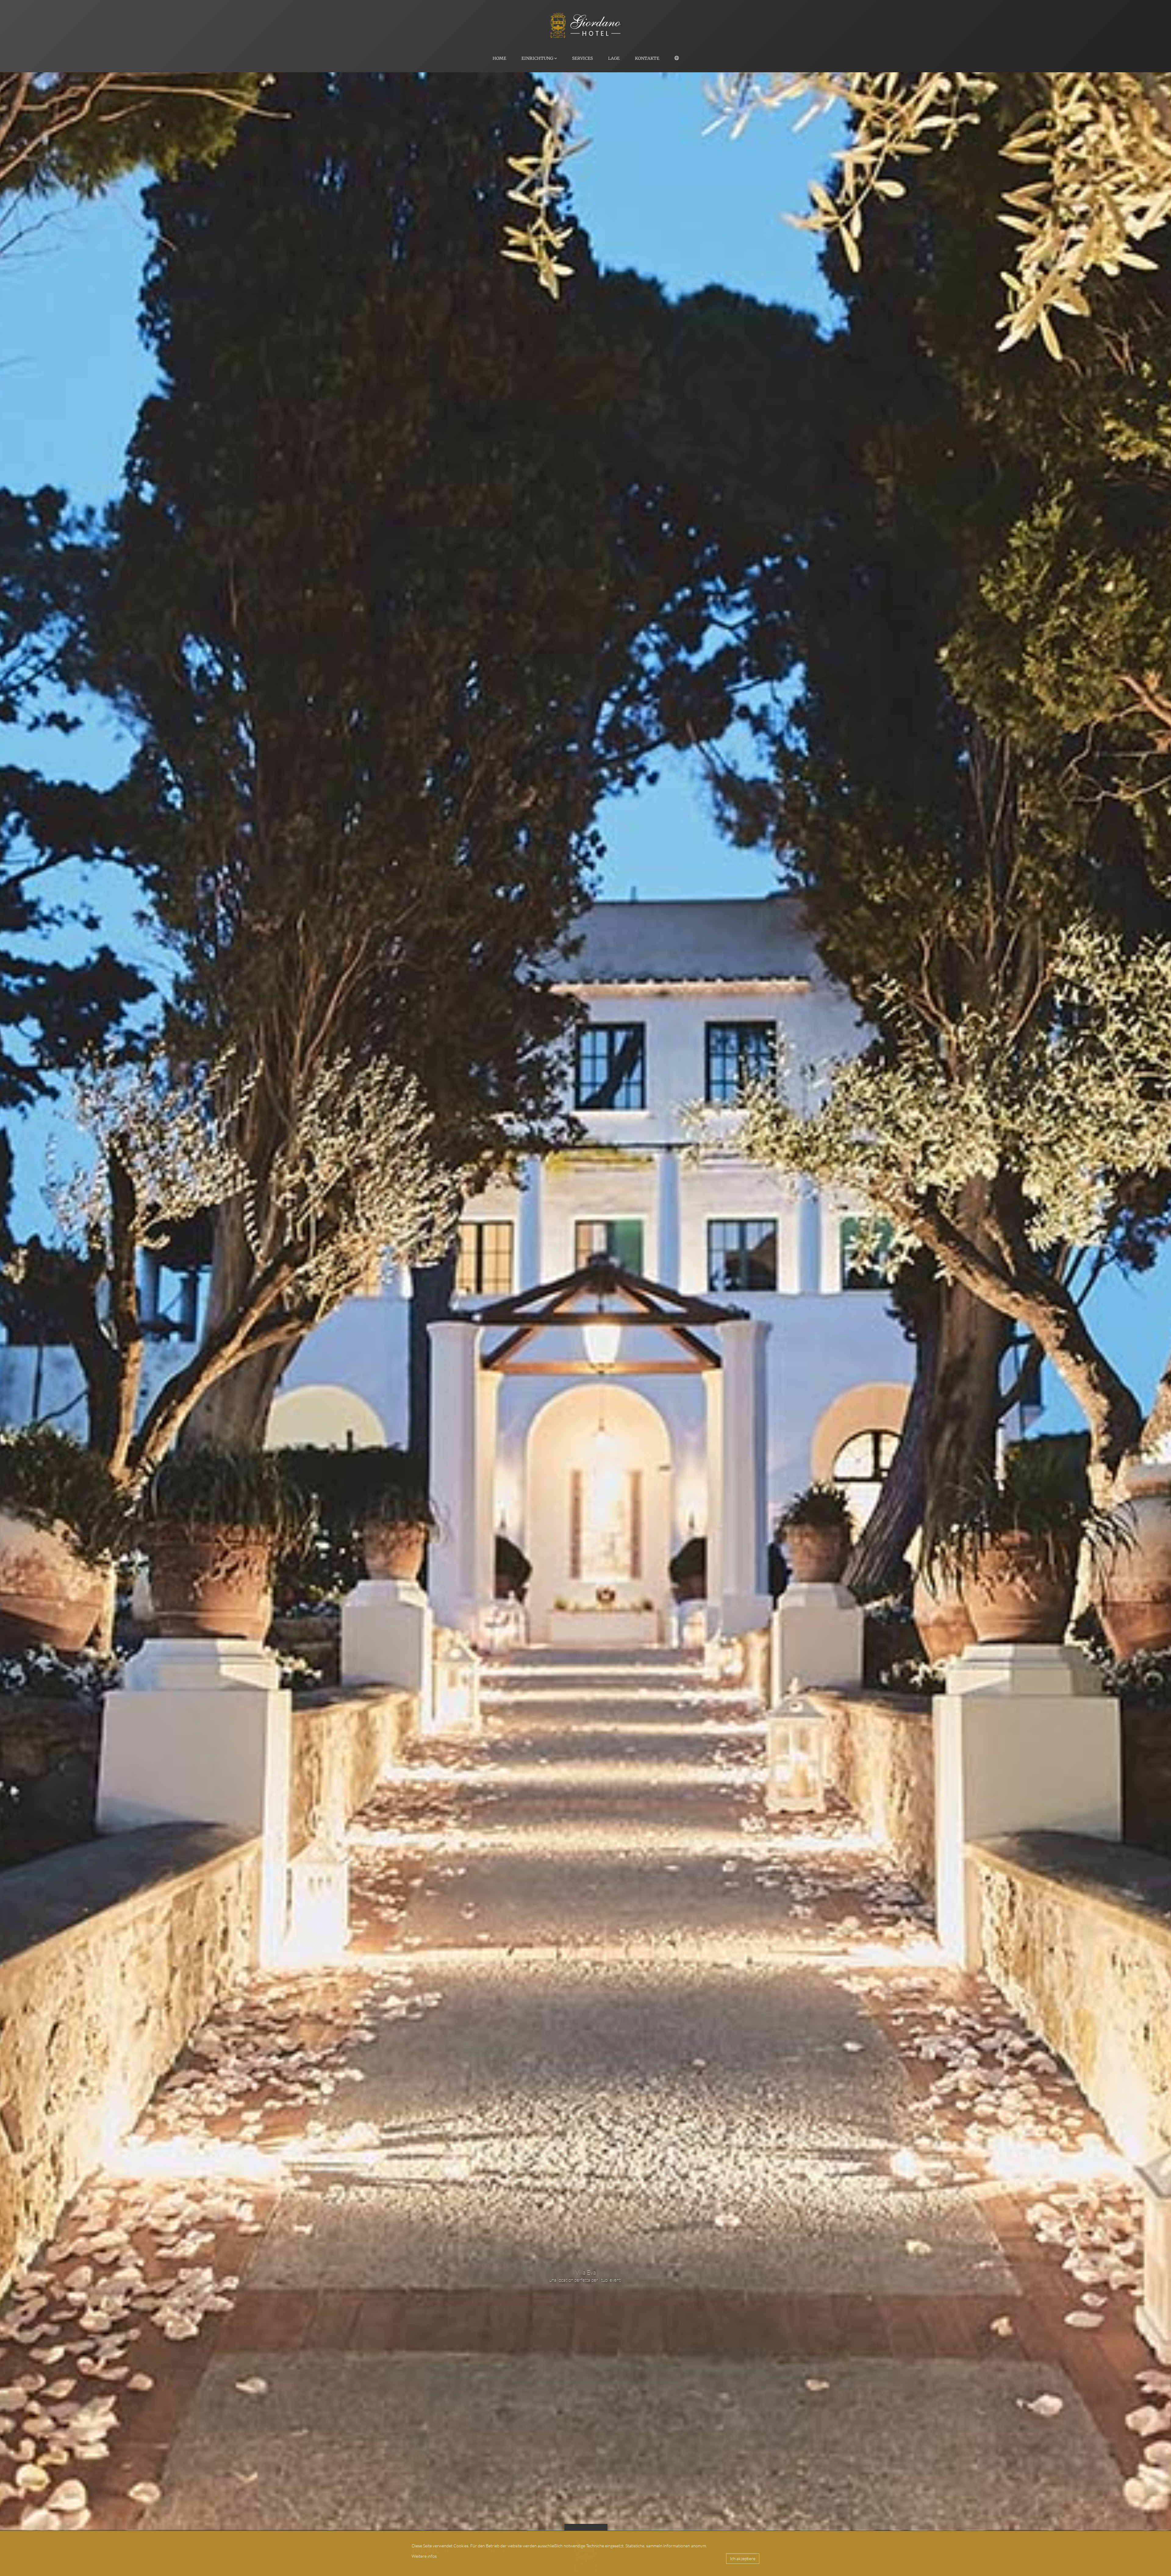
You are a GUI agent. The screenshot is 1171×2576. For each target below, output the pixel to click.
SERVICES (582, 58)
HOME (499, 58)
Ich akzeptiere (743, 2558)
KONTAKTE (647, 58)
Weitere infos (424, 2556)
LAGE (614, 58)
